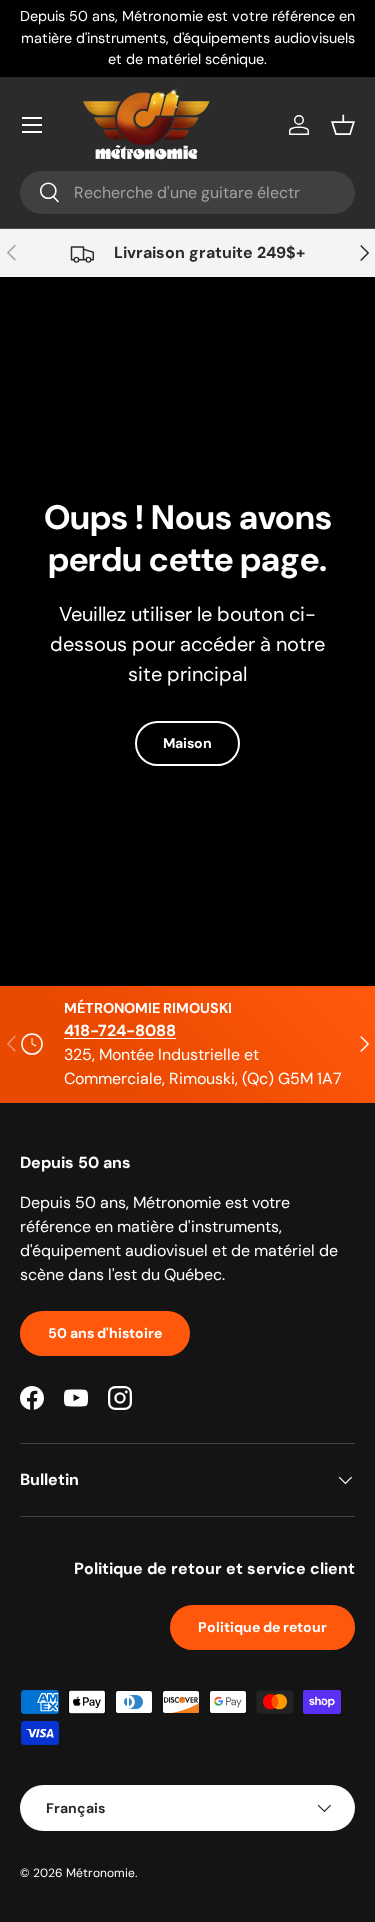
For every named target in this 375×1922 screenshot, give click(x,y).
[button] (343, 125)
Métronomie (100, 1873)
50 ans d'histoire (105, 1333)
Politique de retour (262, 1627)
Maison (187, 743)
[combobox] (187, 192)
